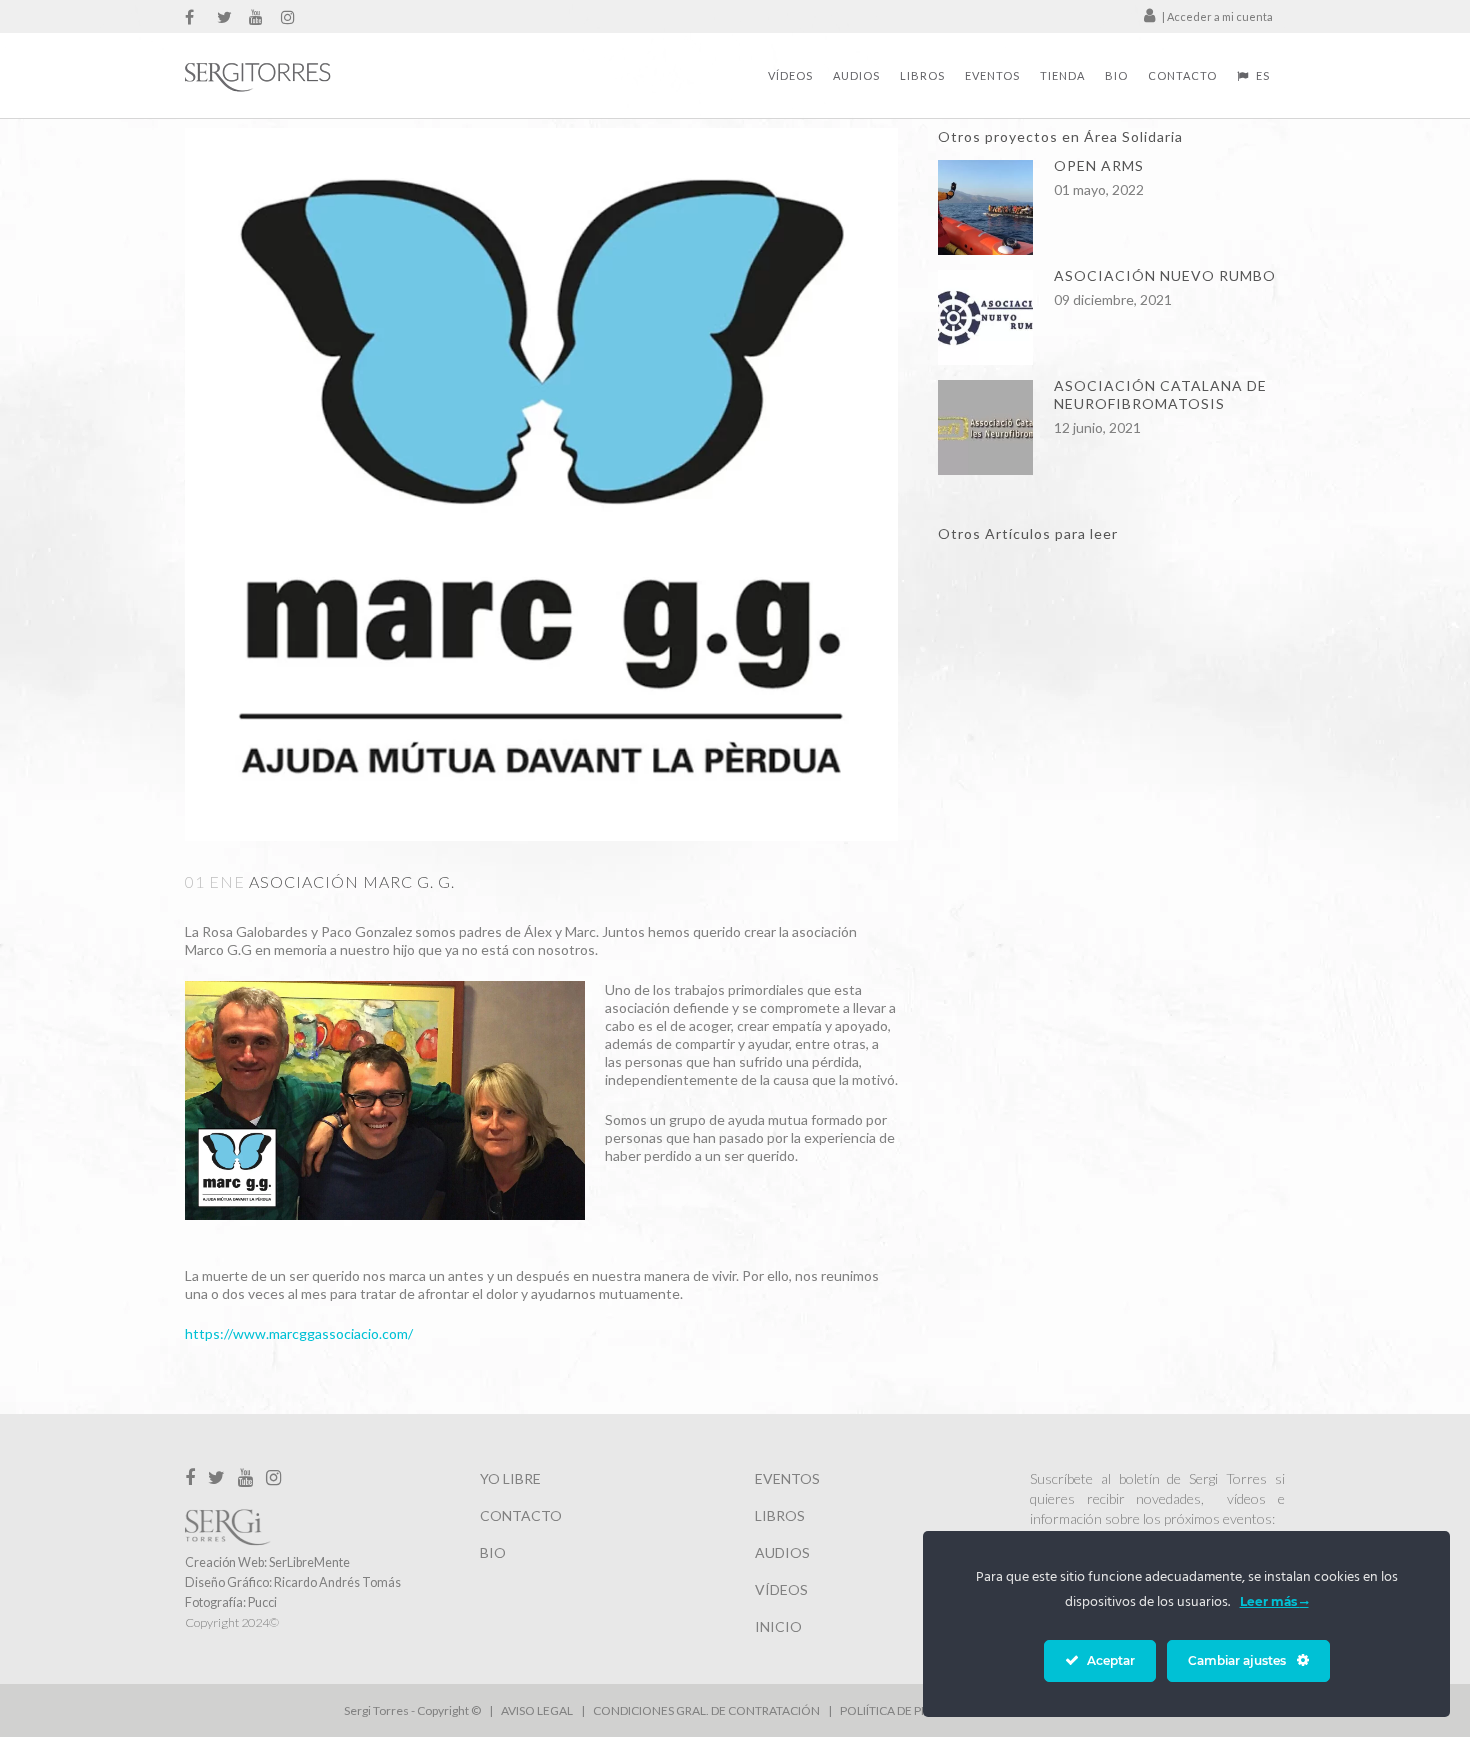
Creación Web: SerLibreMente (267, 1562)
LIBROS (780, 1515)
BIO (493, 1552)
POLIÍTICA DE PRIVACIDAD (910, 1710)
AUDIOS (782, 1552)
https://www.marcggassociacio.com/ (299, 1333)
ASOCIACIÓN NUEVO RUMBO (1165, 275)
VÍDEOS (781, 1589)
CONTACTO (521, 1515)
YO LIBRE (510, 1478)
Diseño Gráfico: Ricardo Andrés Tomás (293, 1582)
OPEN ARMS (1099, 165)
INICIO (778, 1626)
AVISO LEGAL (537, 1710)
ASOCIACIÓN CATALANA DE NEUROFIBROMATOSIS (1160, 394)
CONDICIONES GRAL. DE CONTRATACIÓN (706, 1710)
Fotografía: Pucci (231, 1602)
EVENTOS (787, 1478)
